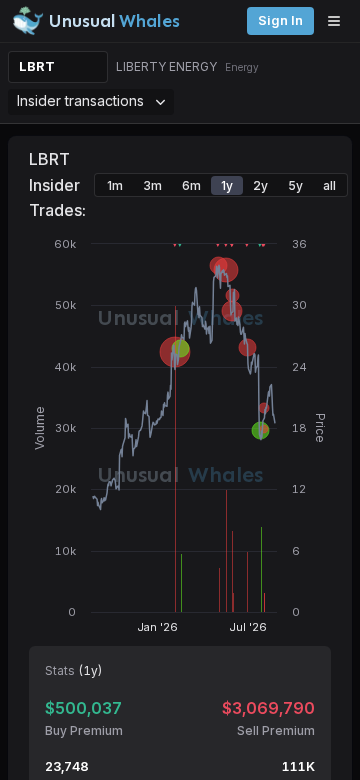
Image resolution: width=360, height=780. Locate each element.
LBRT (37, 66)
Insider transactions (80, 100)
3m (152, 185)
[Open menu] (339, 21)
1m (115, 185)
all (329, 185)
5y (295, 185)
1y (227, 185)
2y (260, 185)
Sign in (280, 20)
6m (191, 185)
